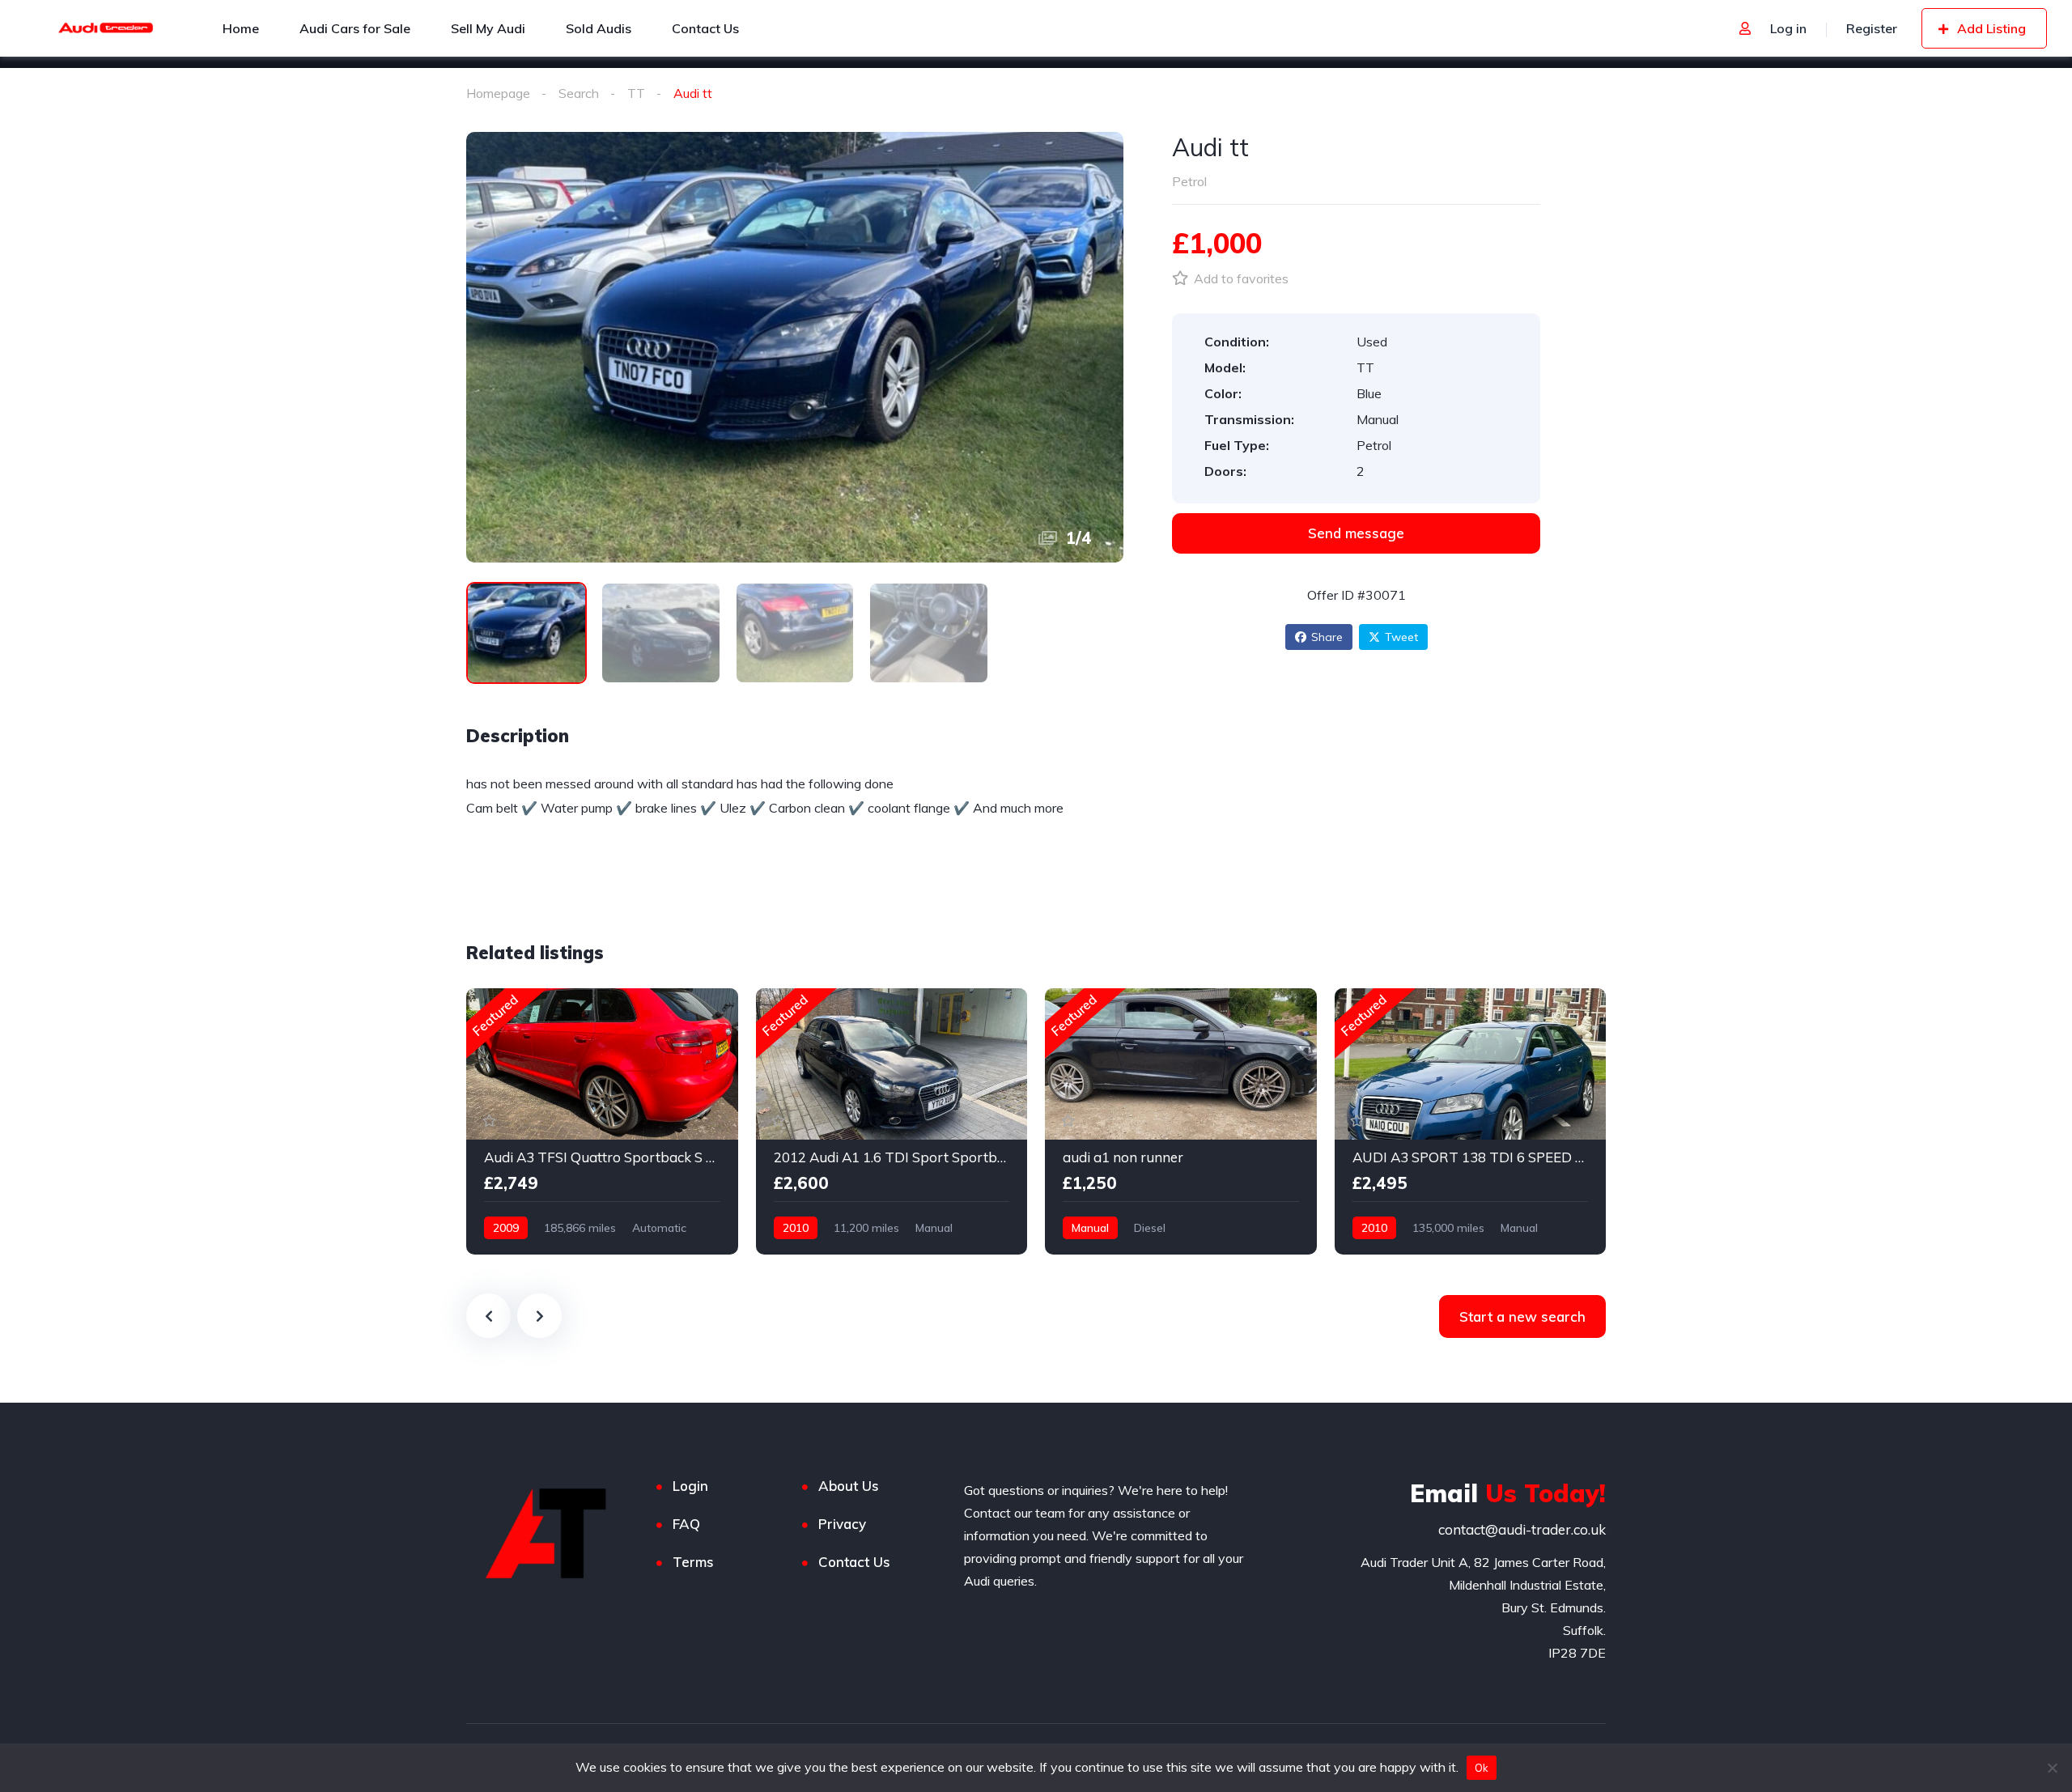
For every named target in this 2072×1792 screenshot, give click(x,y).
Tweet (1401, 637)
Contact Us (854, 1562)
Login (690, 1486)
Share (1327, 637)
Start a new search (1522, 1316)
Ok (1482, 1768)
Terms (693, 1562)
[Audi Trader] (106, 28)
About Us (849, 1486)
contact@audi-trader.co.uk (1522, 1529)
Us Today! (1508, 1493)
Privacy (842, 1524)
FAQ (686, 1524)
